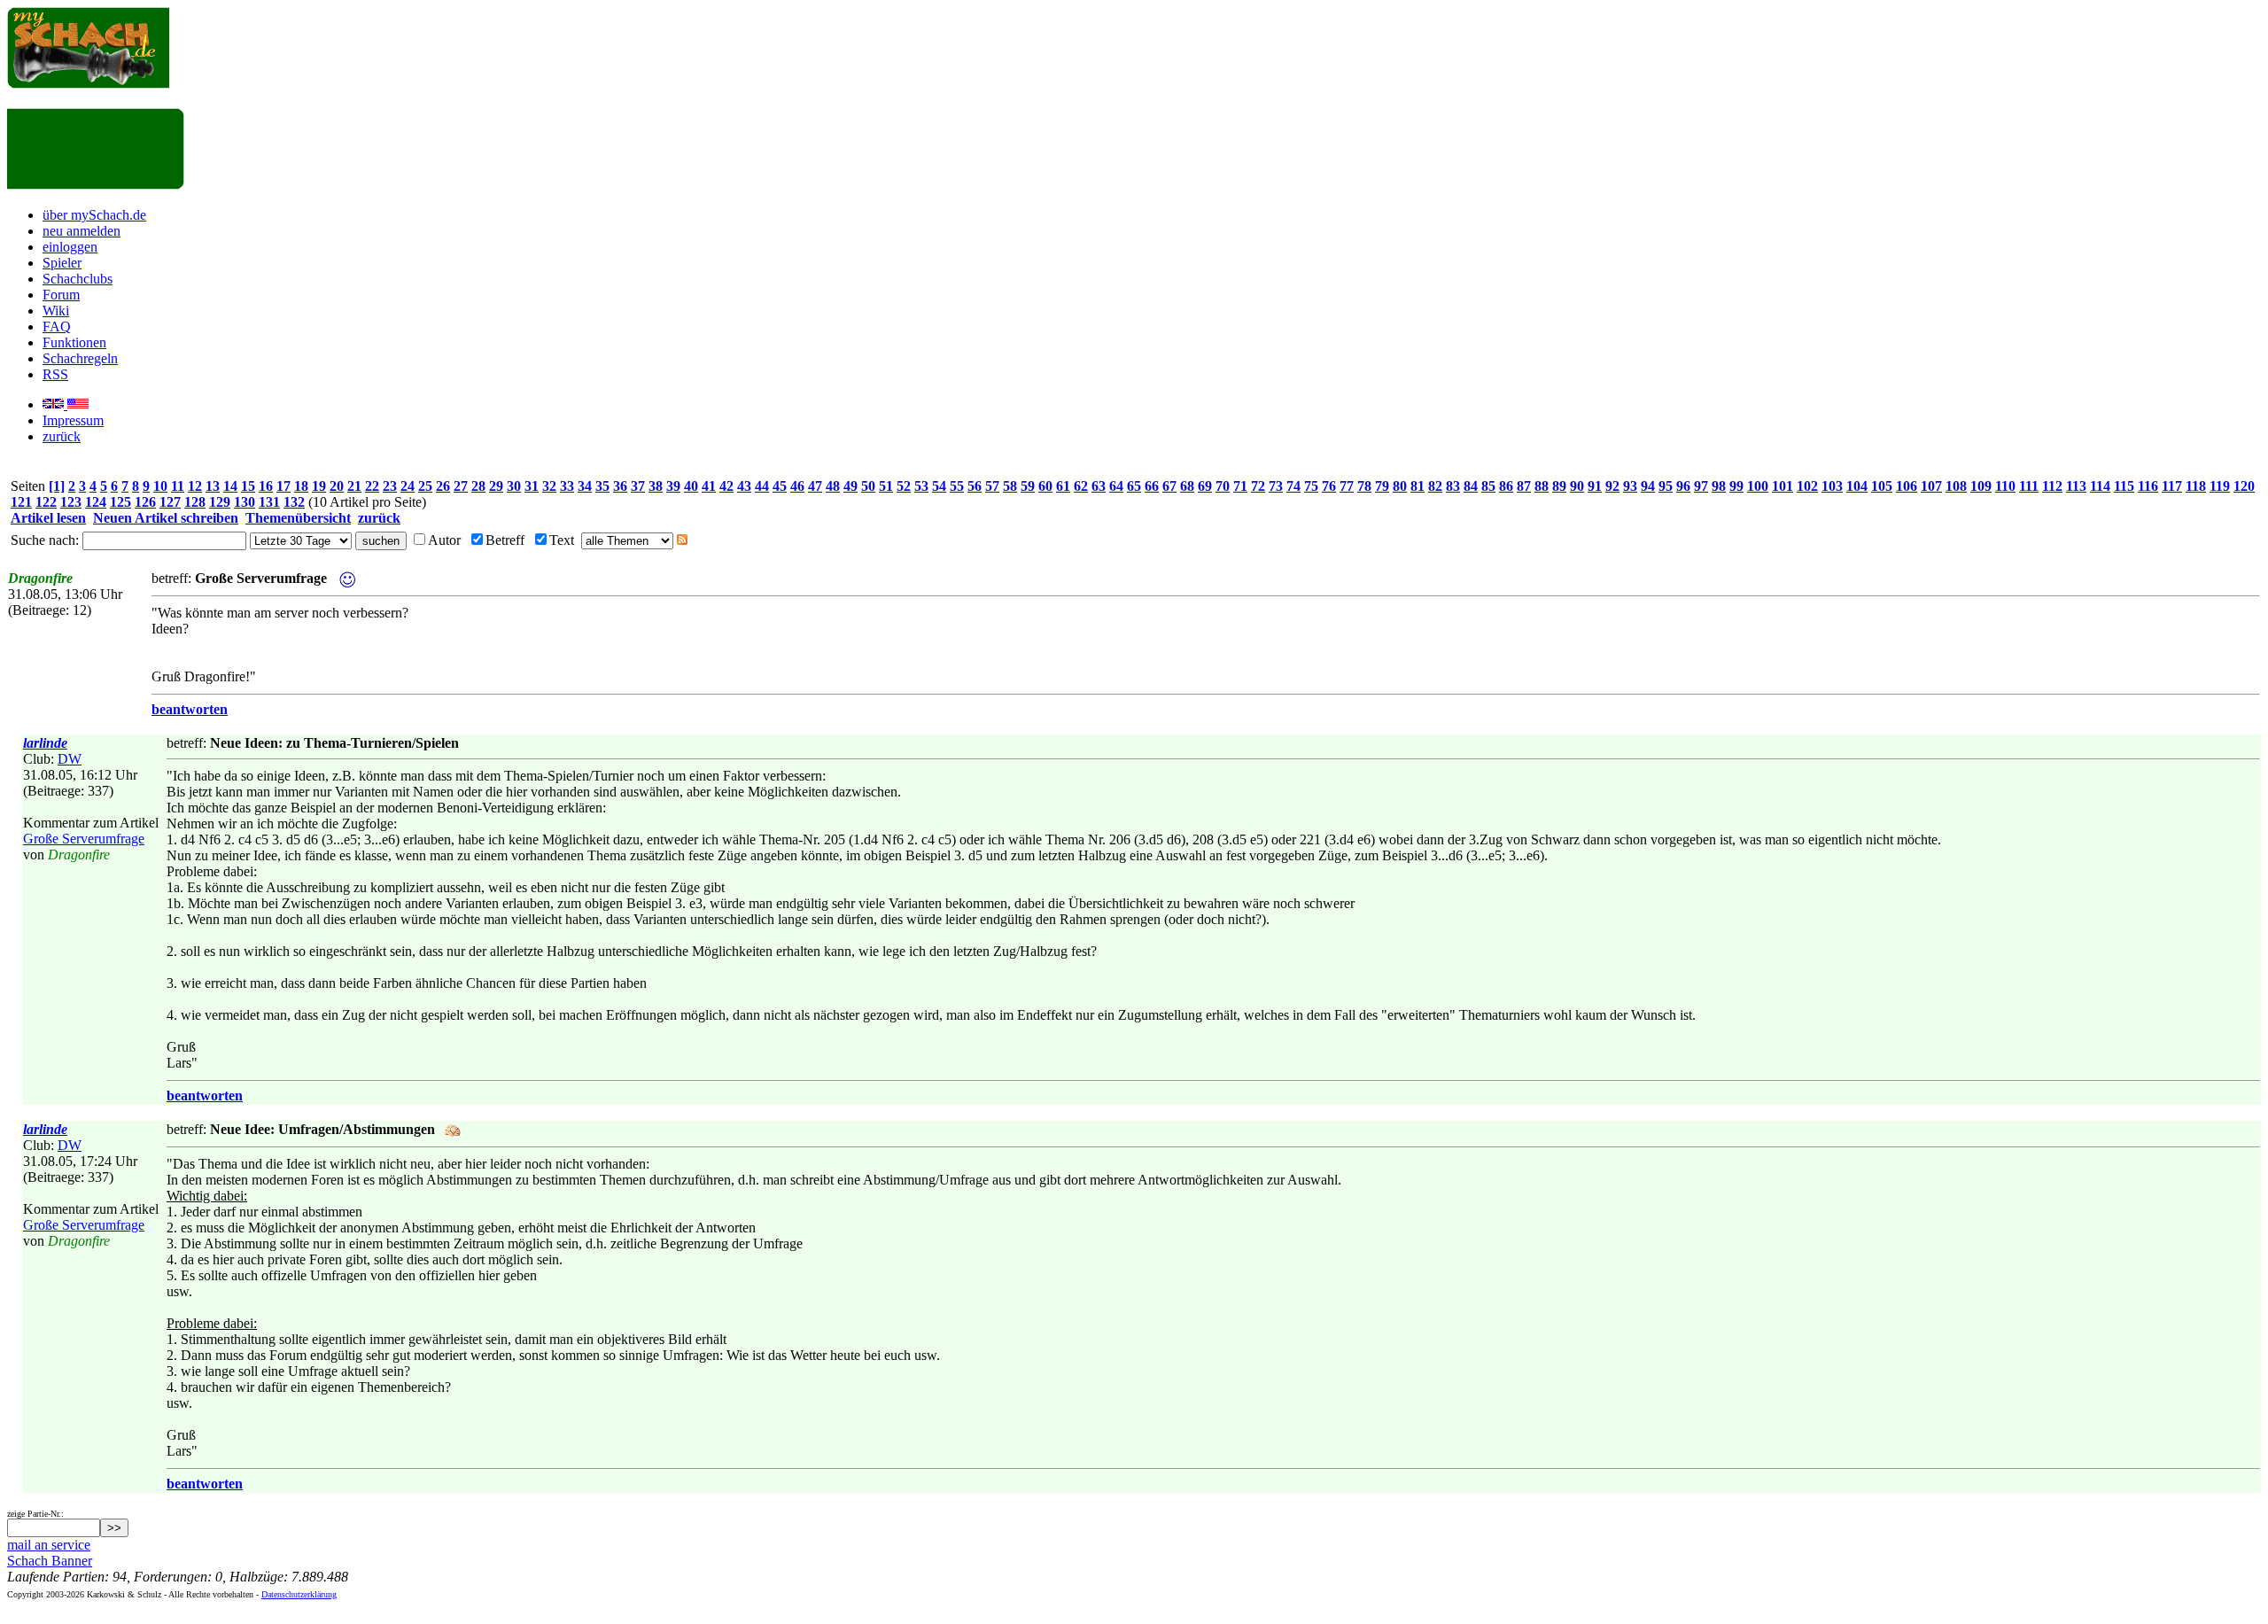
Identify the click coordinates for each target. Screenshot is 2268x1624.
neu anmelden (82, 231)
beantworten (190, 709)
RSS (55, 374)
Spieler (62, 263)
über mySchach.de (94, 215)
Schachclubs (78, 279)
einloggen (70, 247)
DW (70, 759)
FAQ (57, 326)
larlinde (45, 743)
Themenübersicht (298, 518)
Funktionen (74, 342)
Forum (61, 295)
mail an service (49, 1545)
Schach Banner (50, 1561)
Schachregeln (80, 358)
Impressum (73, 420)
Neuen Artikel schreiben (166, 518)
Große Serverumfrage (84, 839)
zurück (62, 436)
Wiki (56, 311)
